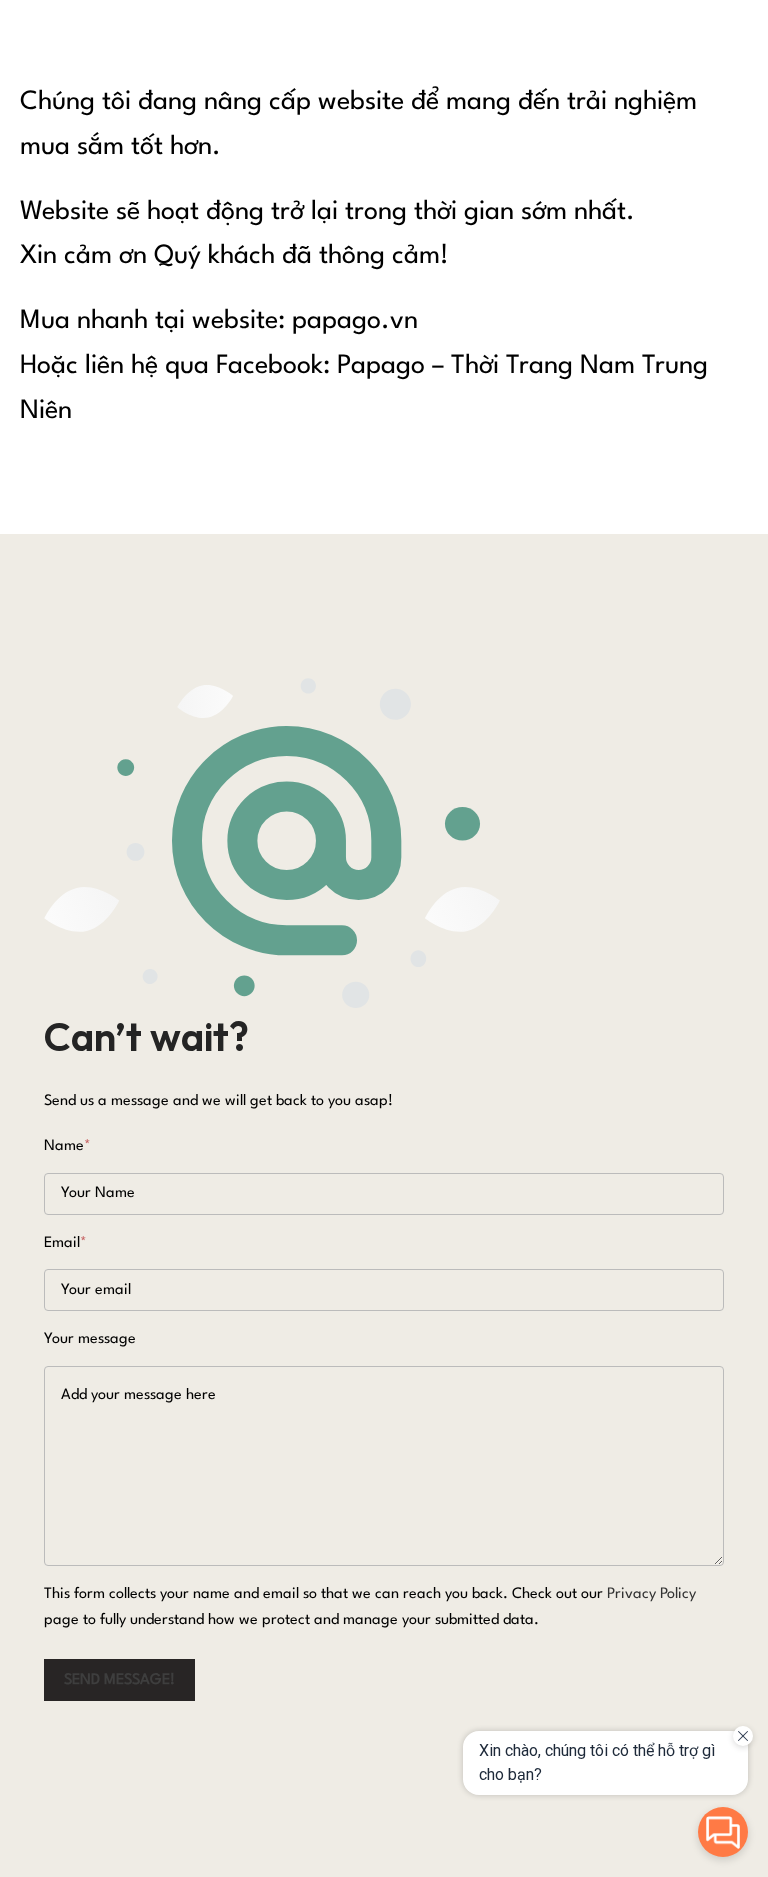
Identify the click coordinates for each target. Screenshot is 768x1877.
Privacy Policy (651, 1594)
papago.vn (355, 321)
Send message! (119, 1680)
